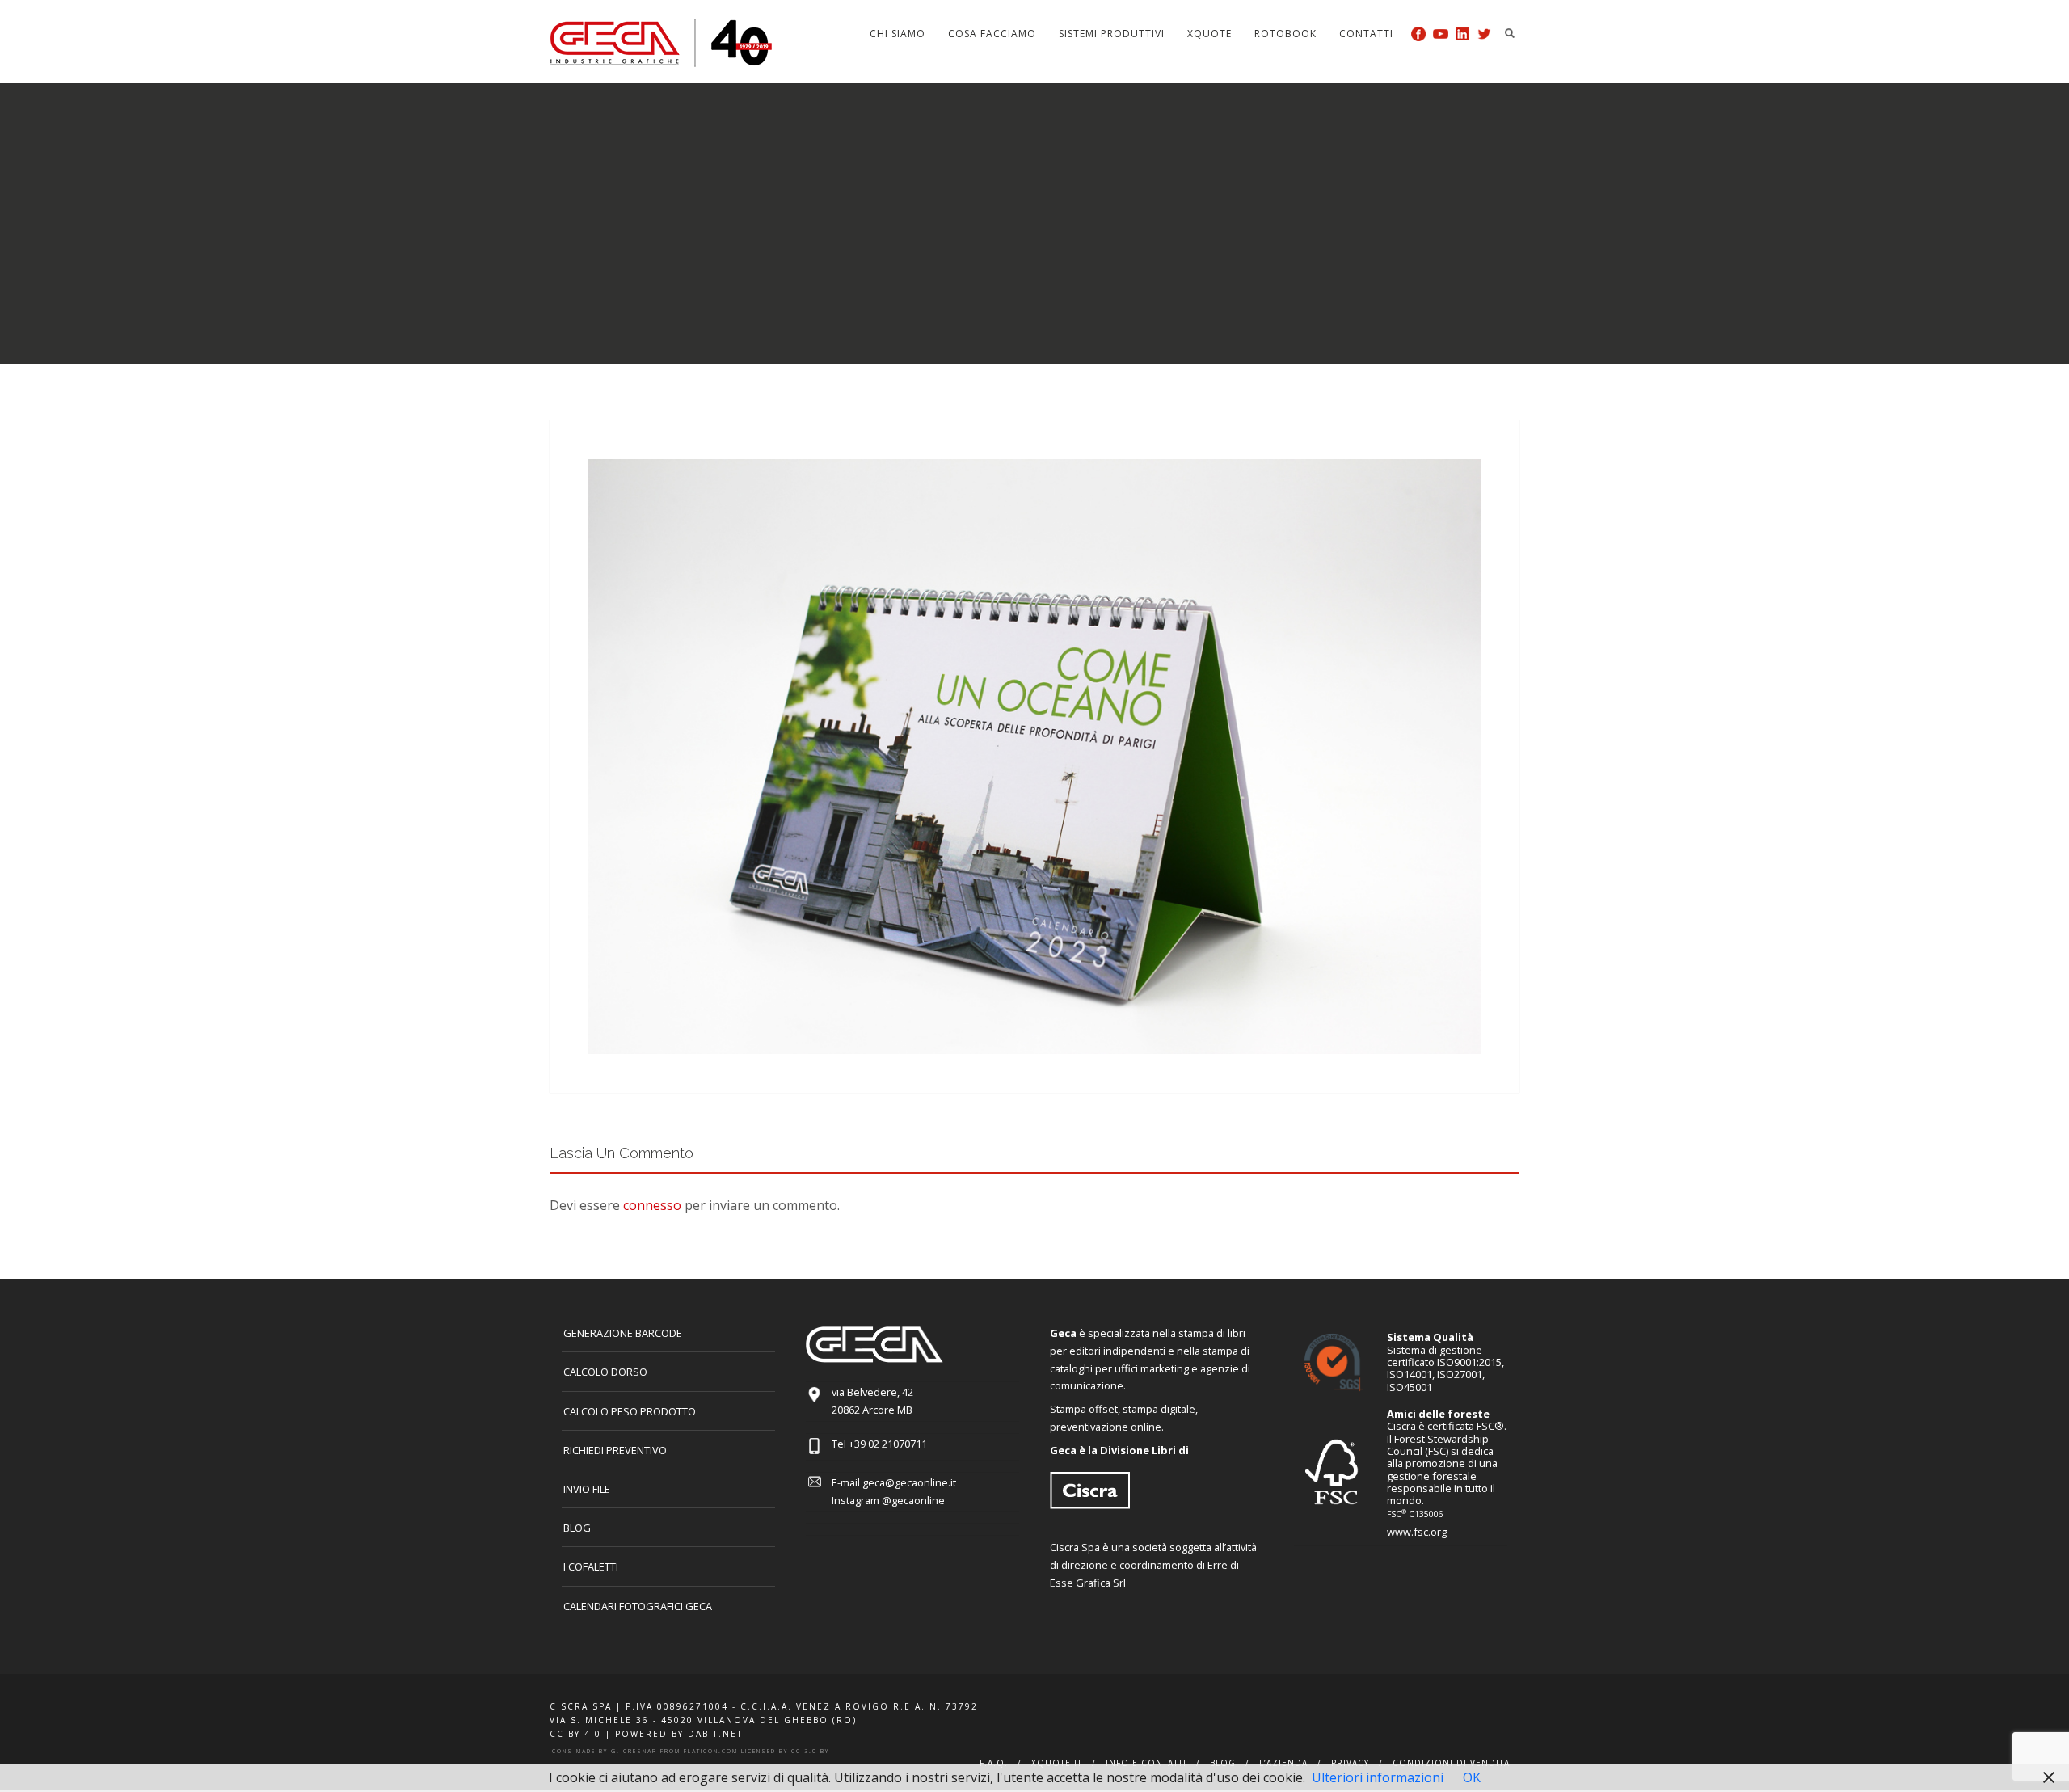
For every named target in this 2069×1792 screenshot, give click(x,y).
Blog (577, 1528)
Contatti (1366, 34)
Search (1510, 33)
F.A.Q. (994, 1763)
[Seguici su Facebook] (1419, 34)
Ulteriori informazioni (1378, 1777)
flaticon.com (711, 1751)
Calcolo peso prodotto (630, 1411)
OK (1472, 1777)
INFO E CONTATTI (1146, 1763)
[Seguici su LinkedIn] (1462, 34)
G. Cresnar (634, 1751)
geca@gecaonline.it (909, 1482)
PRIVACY (1350, 1763)
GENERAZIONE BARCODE (623, 1333)
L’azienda (1283, 1763)
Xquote (1209, 34)
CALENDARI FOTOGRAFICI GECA (638, 1606)
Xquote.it (1057, 1763)
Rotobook (1285, 34)
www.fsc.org (1417, 1532)
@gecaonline (913, 1500)
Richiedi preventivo (615, 1450)
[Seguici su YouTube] (1441, 34)
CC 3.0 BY (810, 1751)
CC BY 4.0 (575, 1734)
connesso (652, 1205)
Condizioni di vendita (1451, 1763)
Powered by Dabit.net (679, 1734)
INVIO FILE (587, 1489)
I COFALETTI (591, 1566)
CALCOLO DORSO (605, 1372)
